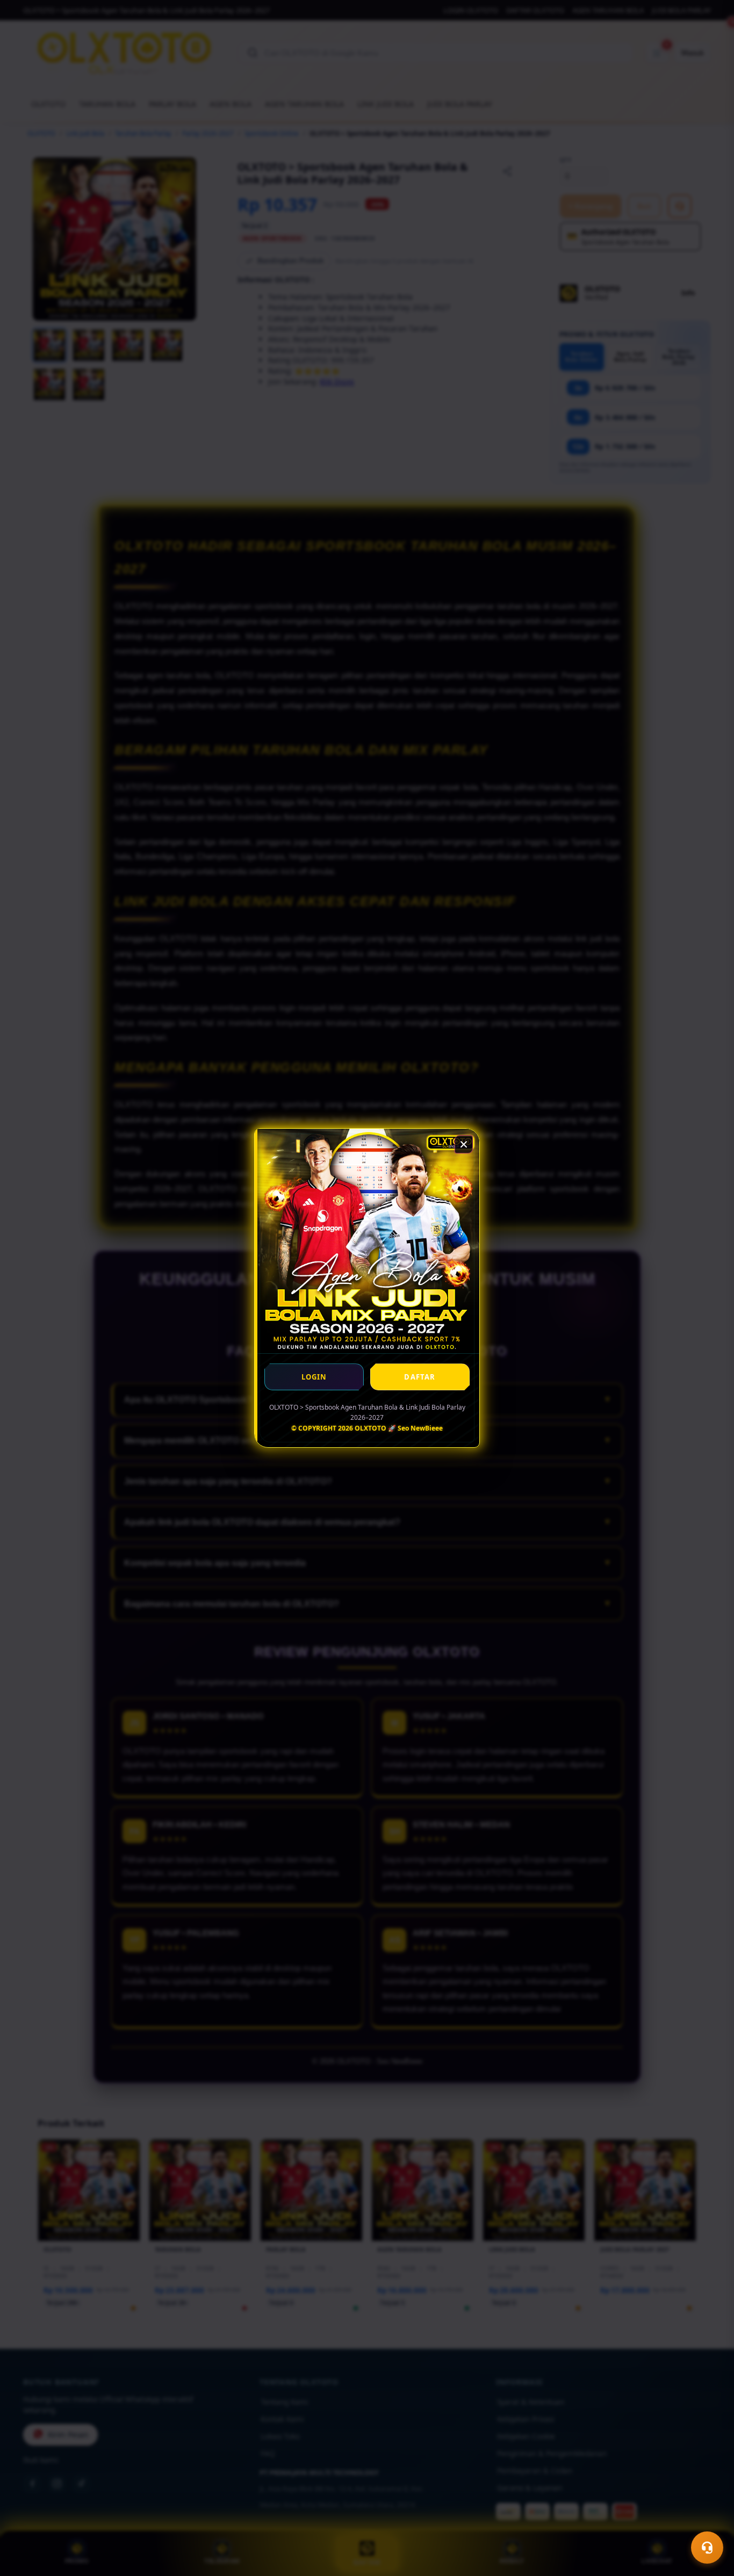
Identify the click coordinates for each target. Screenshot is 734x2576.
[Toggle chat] (707, 2548)
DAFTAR (420, 1377)
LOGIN (314, 1377)
